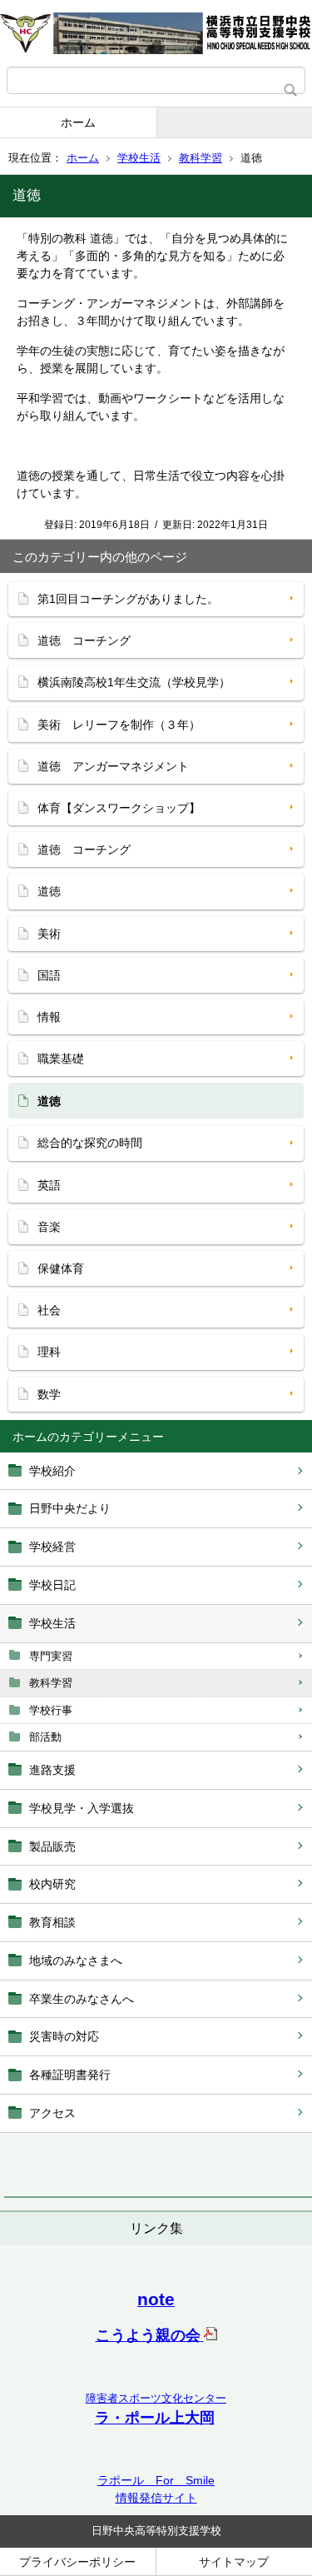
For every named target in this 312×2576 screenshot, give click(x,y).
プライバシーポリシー (77, 2562)
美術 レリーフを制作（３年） (119, 725)
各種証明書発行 (70, 2075)
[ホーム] (156, 33)
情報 (49, 1017)
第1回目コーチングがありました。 (128, 599)
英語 (49, 1185)
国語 (49, 975)
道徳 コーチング (84, 640)
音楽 (49, 1227)
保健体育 (61, 1268)
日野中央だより (70, 1508)
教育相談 (52, 1922)
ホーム (78, 122)
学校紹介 (52, 1471)
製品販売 (52, 1846)
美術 (49, 934)
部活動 (45, 1737)
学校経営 (52, 1547)
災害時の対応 (64, 2036)
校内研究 (52, 1884)
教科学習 (201, 158)
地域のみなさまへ (76, 1961)
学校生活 (139, 158)
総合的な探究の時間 (90, 1143)
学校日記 (52, 1585)
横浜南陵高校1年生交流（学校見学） (134, 682)
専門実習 (51, 1656)
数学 (49, 1394)
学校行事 (51, 1710)
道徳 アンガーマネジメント (113, 766)
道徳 (49, 891)
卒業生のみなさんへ (82, 1999)
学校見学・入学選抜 (82, 1808)
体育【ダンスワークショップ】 (119, 808)
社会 (49, 1310)
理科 (49, 1352)
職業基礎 (61, 1059)
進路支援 (52, 1770)
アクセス (52, 2113)
